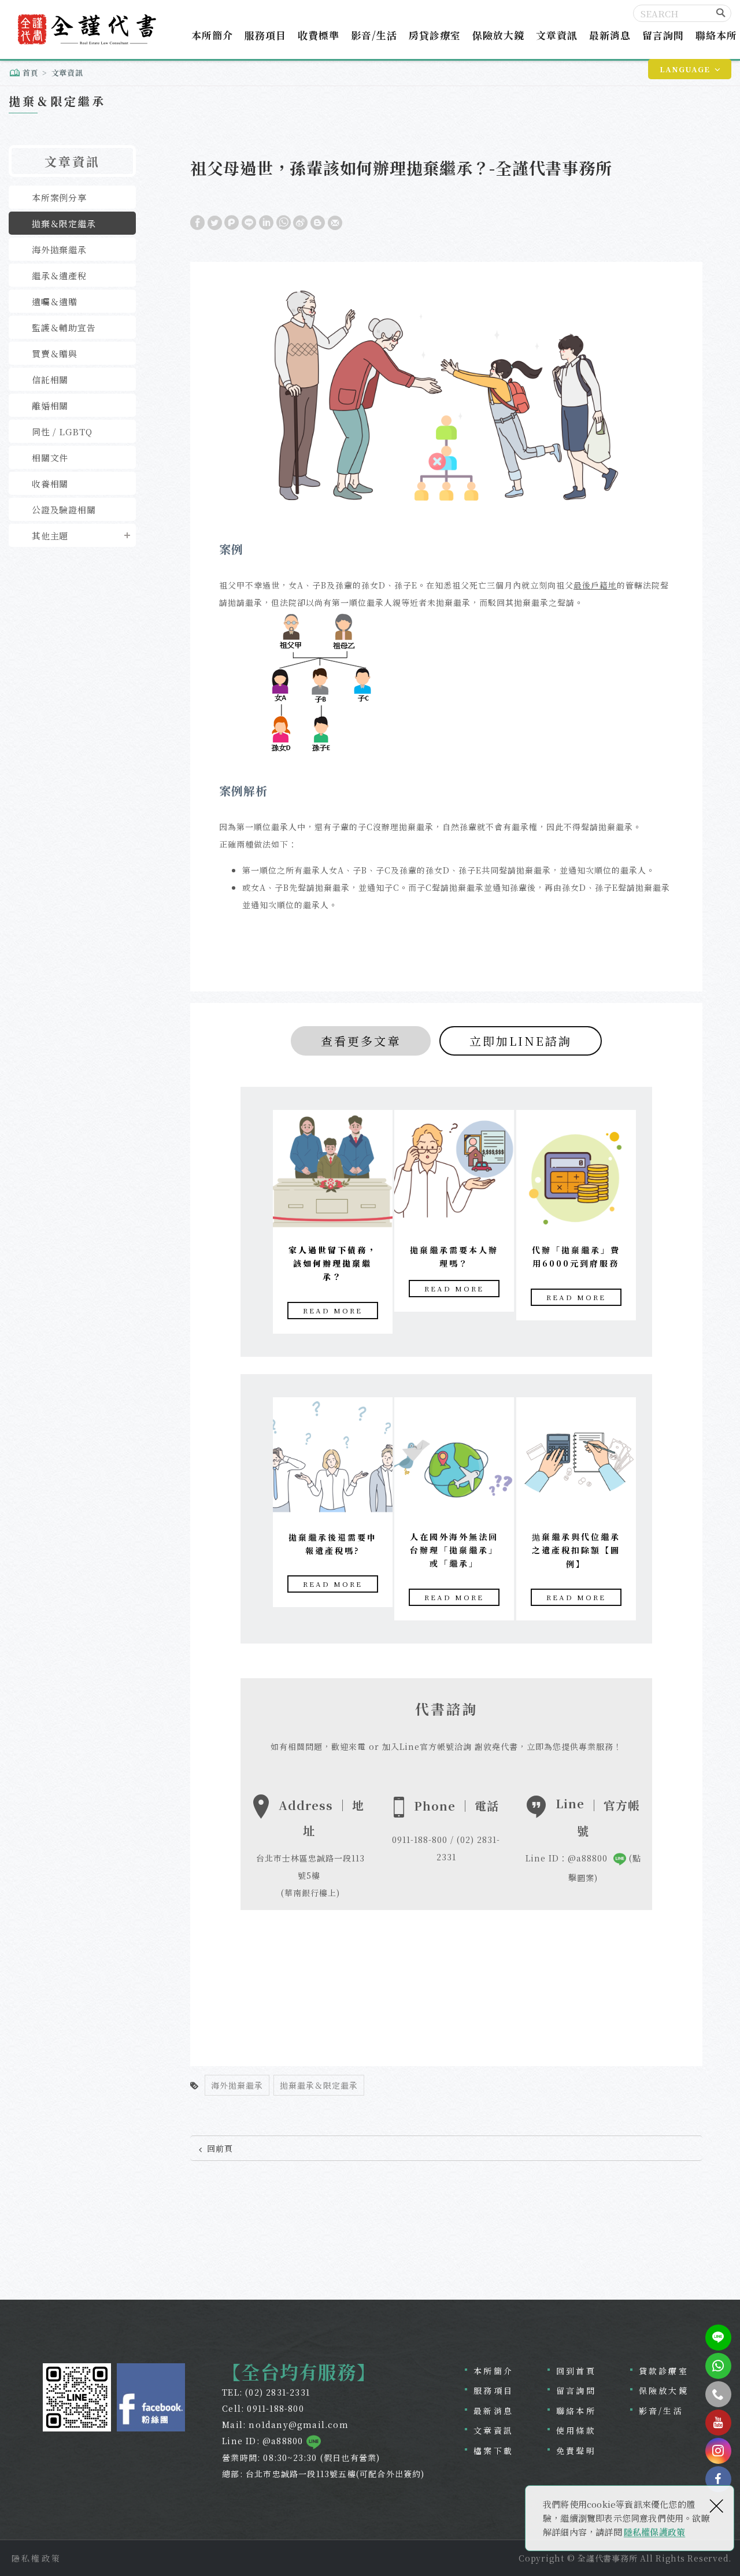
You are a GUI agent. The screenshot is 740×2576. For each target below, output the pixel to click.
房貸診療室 (435, 35)
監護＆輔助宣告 (64, 327)
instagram (718, 2451)
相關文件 (50, 458)
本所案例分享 (59, 197)
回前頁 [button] (220, 2148)
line (718, 2338)
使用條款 (576, 2430)
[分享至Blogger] (318, 222)
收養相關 (50, 484)
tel (718, 2394)
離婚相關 (50, 406)
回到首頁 (576, 2371)
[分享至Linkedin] (266, 222)
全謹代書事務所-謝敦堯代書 (86, 29)
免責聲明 (576, 2451)
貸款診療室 (664, 2371)
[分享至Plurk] (232, 222)
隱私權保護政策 (654, 2532)
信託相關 (50, 380)
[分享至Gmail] (335, 222)
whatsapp (718, 2366)
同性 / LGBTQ (62, 432)
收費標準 (319, 35)
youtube (718, 2423)
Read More (333, 1310)
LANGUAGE (685, 69)
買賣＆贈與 (55, 354)
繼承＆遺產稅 (59, 275)
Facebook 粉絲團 (151, 2397)
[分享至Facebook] (197, 222)
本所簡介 (212, 35)
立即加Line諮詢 (521, 1041)
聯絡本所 (716, 35)
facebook (718, 2479)
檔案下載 (493, 2451)
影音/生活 (374, 35)
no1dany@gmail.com (298, 2425)
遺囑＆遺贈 (55, 301)
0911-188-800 (275, 2408)
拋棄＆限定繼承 (64, 223)
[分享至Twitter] (215, 222)
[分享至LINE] (249, 222)
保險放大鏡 (498, 35)
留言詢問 (663, 35)
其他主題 (50, 536)
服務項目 (265, 35)
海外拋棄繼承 (59, 249)
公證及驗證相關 (64, 510)
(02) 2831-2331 (277, 2392)
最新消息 (610, 35)
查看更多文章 (361, 1041)
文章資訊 (557, 35)
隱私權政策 (36, 2558)
